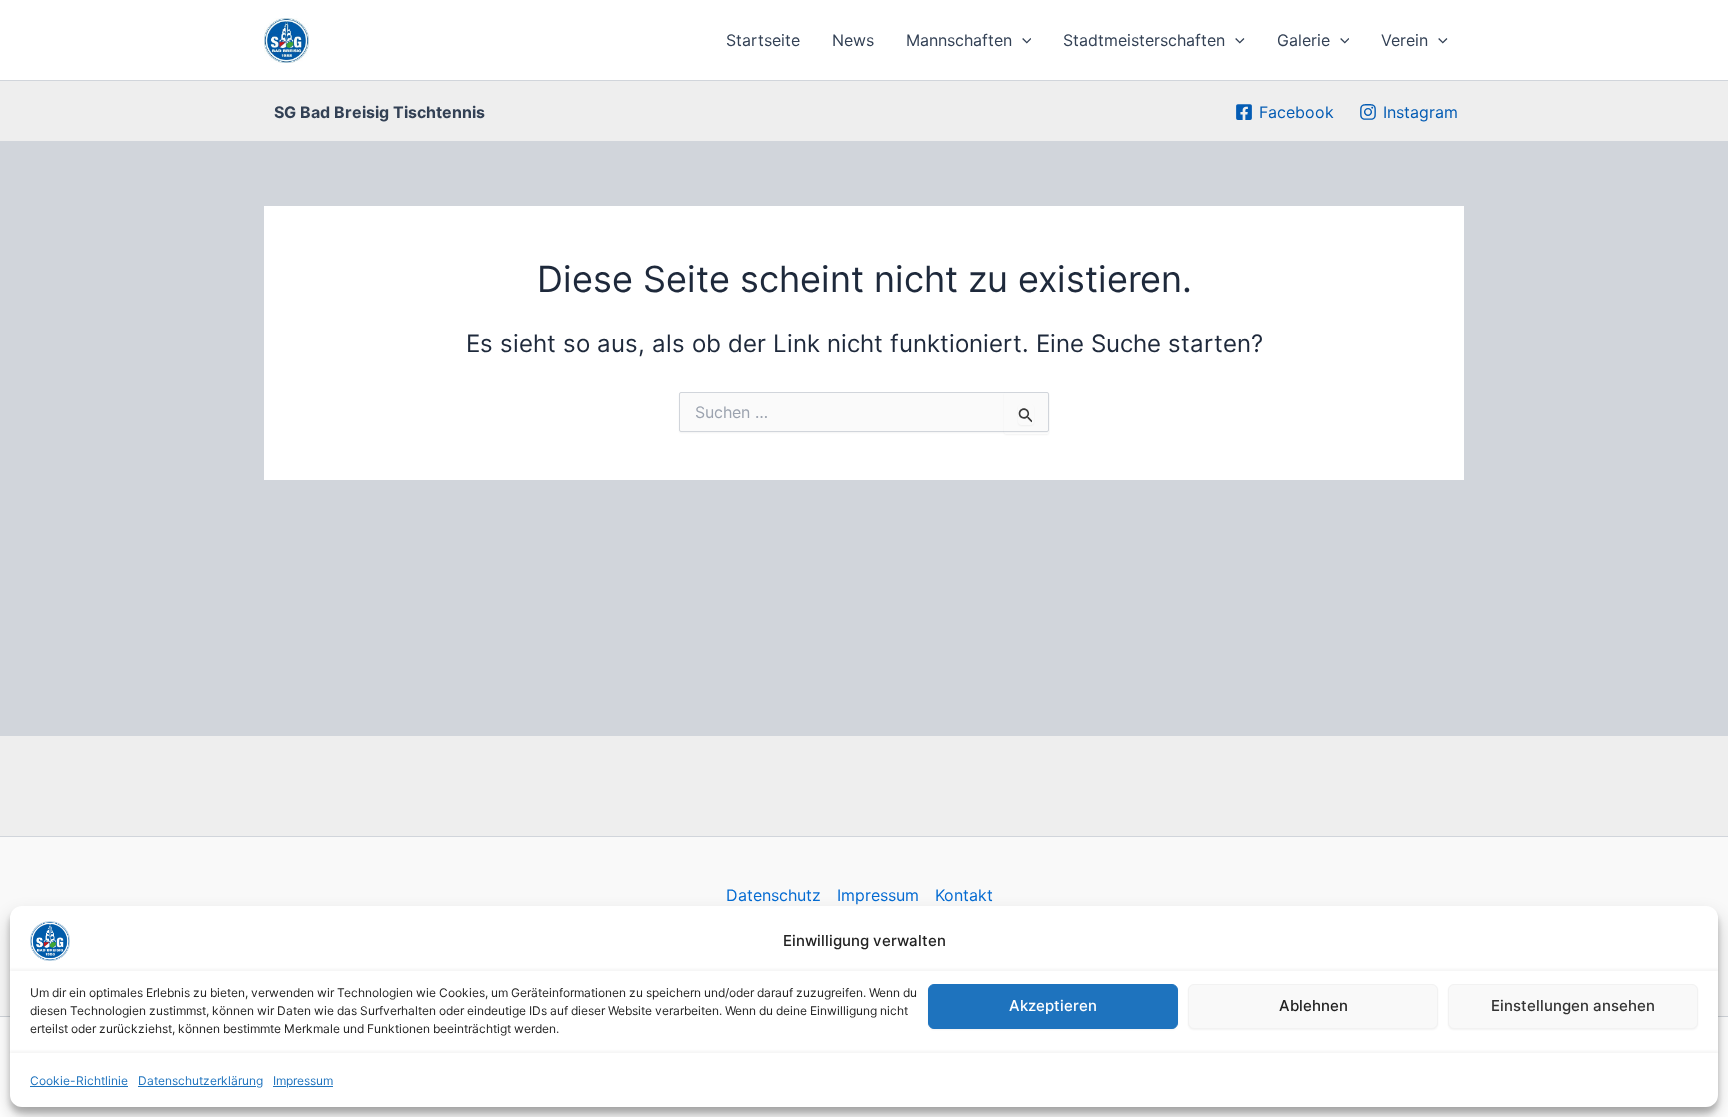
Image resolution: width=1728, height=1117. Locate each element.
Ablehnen (1313, 1005)
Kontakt (964, 895)
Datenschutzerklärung (200, 1080)
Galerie (1303, 40)
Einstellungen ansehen (1573, 1005)
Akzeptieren (1053, 1005)
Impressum (303, 1080)
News (853, 40)
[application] (1022, 40)
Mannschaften (959, 40)
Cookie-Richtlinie (79, 1080)
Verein (1404, 40)
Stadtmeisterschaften (1144, 40)
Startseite (763, 40)
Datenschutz (773, 895)
